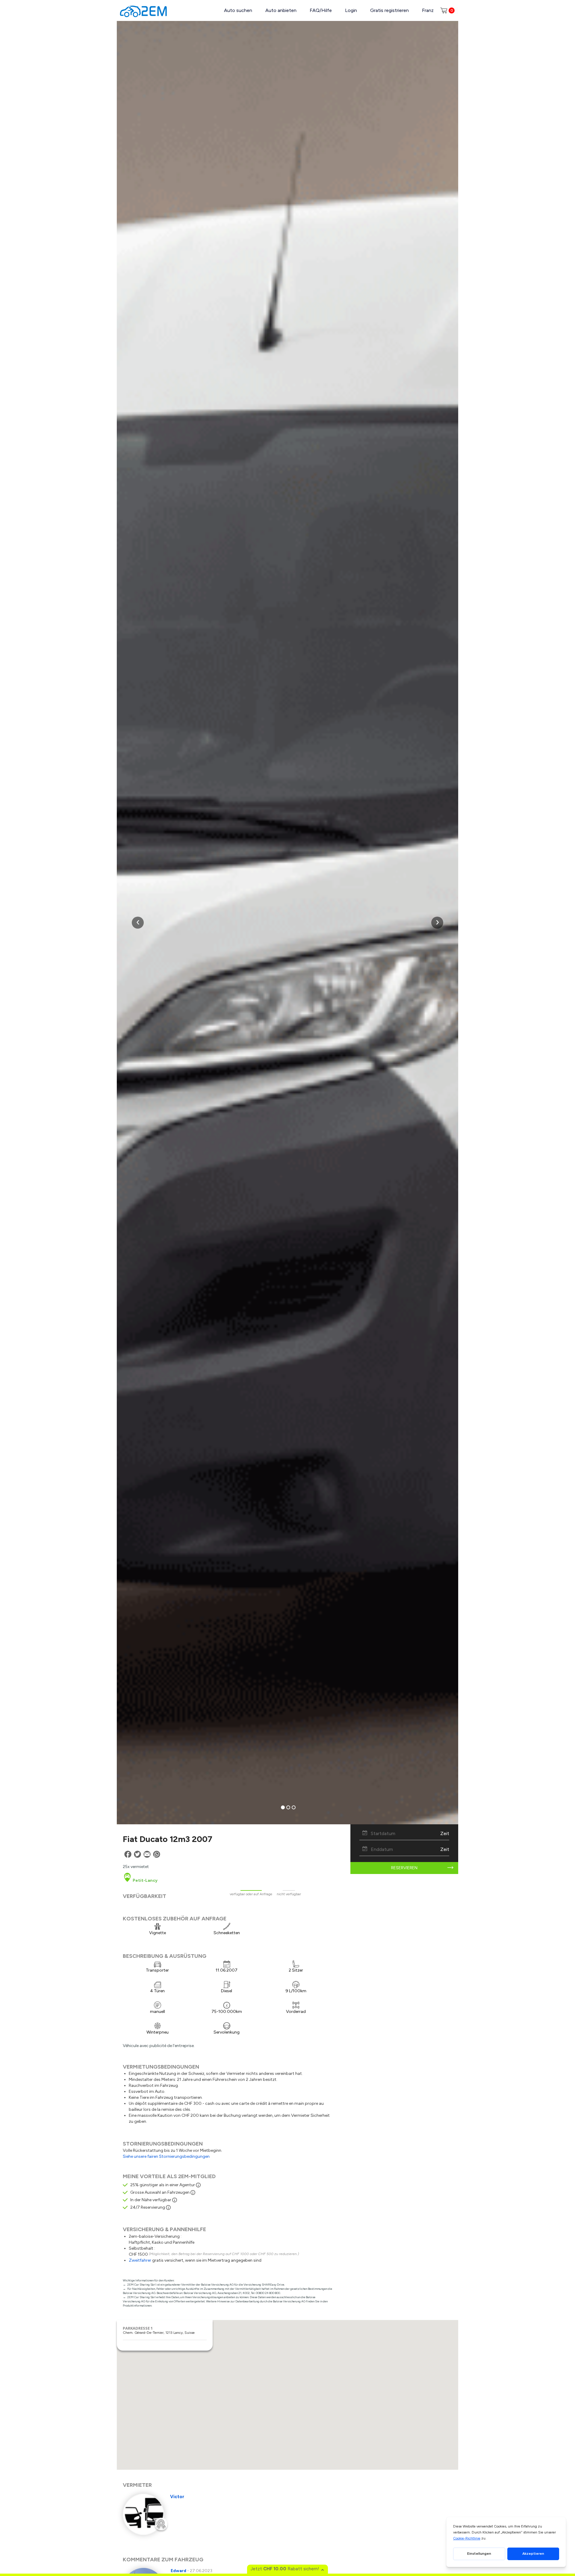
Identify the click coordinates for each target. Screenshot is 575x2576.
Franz (428, 10)
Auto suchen (238, 10)
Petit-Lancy (145, 1880)
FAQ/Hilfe (321, 10)
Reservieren (404, 1868)
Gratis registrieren (389, 10)
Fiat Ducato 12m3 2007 (168, 1839)
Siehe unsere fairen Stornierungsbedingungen (166, 2156)
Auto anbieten (281, 10)
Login (351, 10)
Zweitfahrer (140, 2260)
